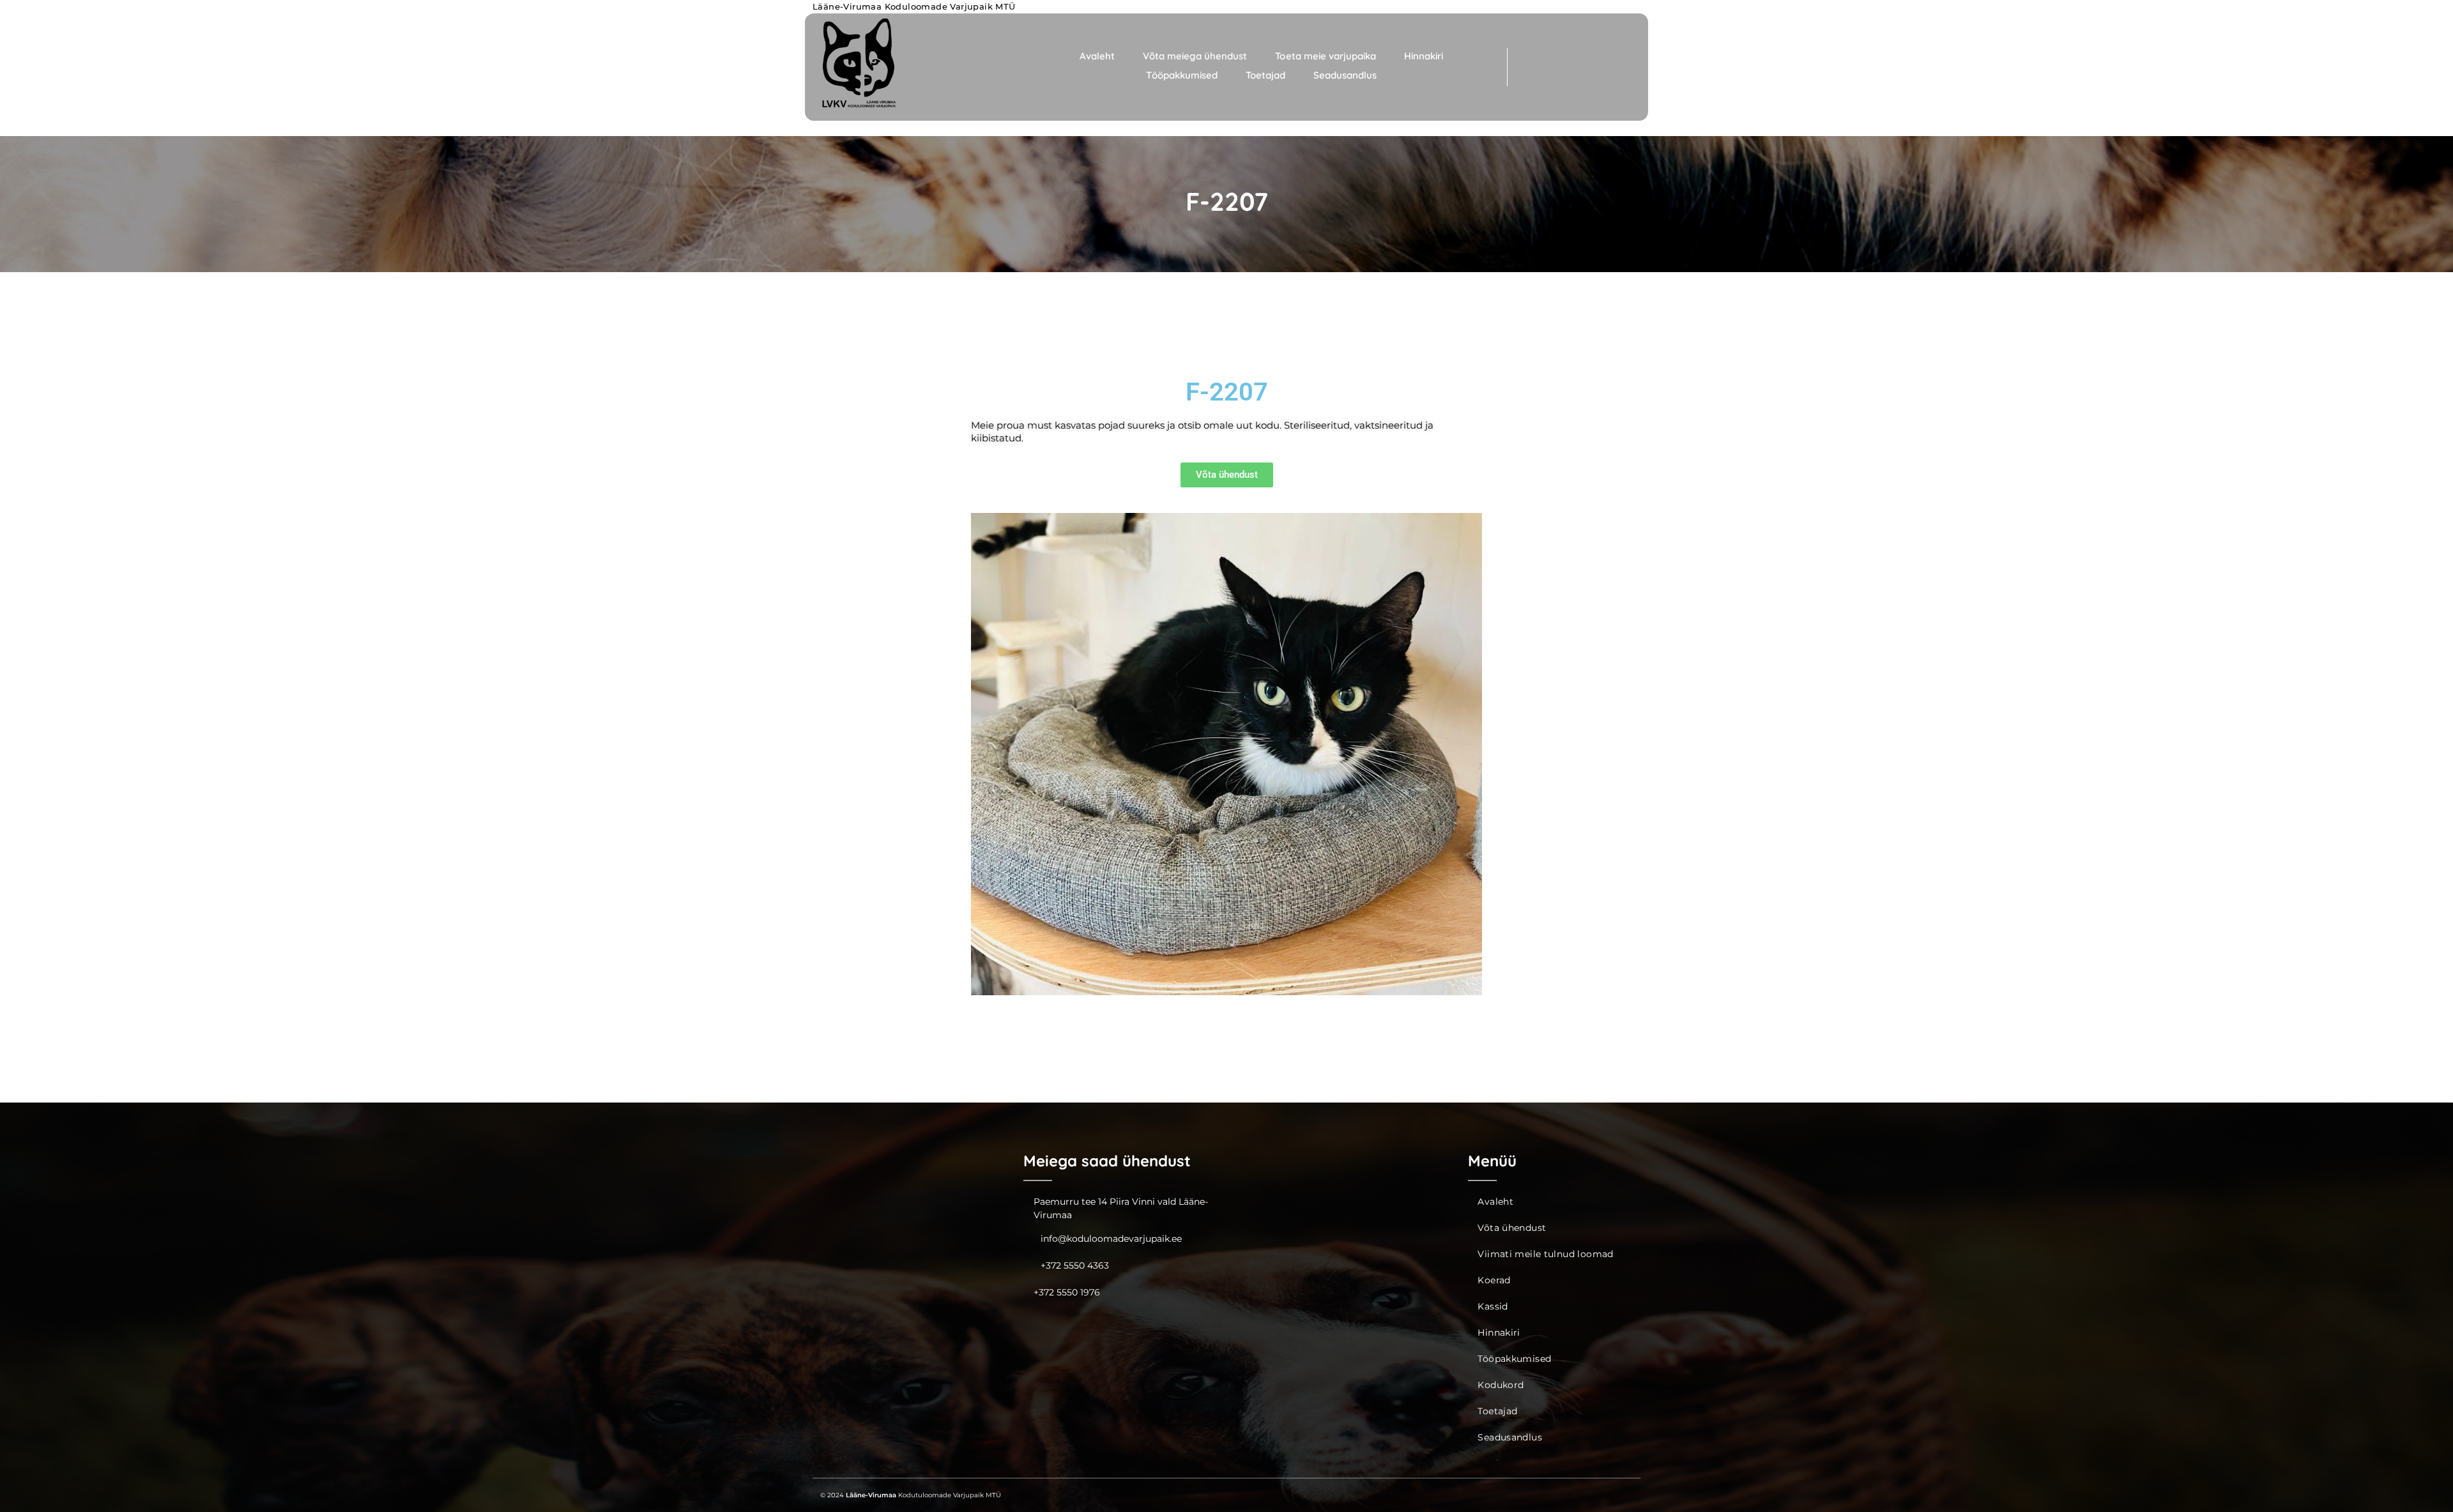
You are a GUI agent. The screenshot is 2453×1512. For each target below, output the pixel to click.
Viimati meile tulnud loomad (1545, 1254)
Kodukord (1501, 1385)
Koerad (1494, 1280)
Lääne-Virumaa (871, 1495)
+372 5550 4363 (1075, 1265)
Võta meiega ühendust (1195, 56)
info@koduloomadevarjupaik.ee (1111, 1239)
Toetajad (1265, 75)
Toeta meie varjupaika (1325, 56)
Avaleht (1097, 56)
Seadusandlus (1345, 75)
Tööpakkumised (1182, 75)
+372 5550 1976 (1067, 1292)
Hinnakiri (1424, 56)
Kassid (1493, 1306)
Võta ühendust (1512, 1228)
